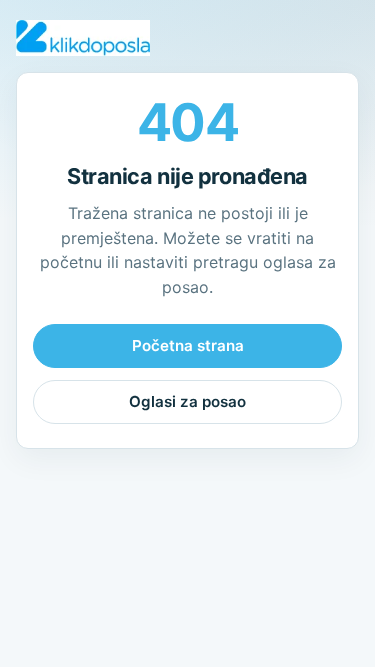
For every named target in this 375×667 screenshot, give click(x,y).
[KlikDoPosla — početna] (83, 38)
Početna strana (188, 345)
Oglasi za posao (187, 401)
